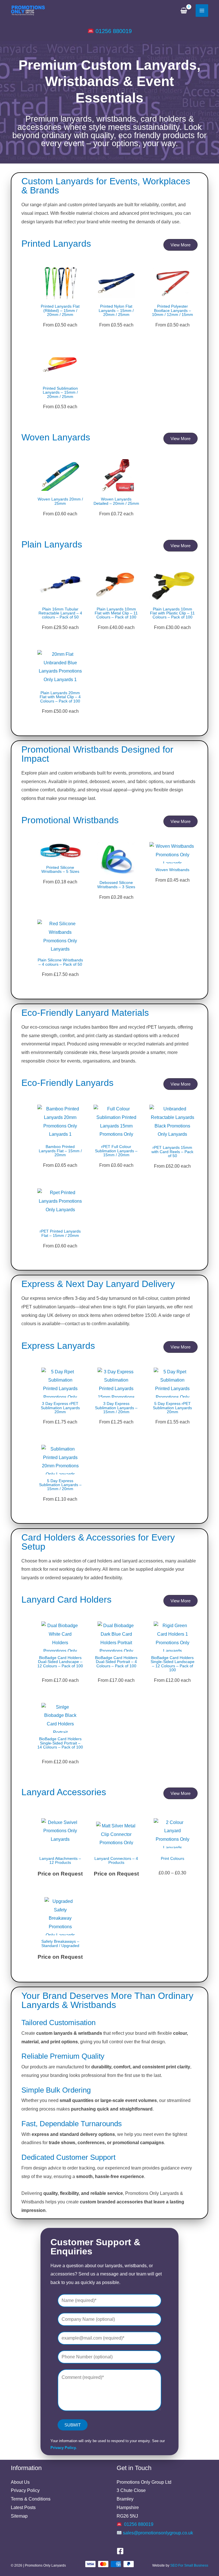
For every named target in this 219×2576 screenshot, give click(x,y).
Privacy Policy (25, 2490)
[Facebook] (120, 2551)
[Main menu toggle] (202, 11)
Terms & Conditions (31, 2499)
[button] (181, 245)
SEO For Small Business (189, 2565)
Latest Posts (23, 2507)
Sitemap (19, 2516)
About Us (20, 2482)
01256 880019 (114, 31)
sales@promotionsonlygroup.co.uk (158, 2533)
